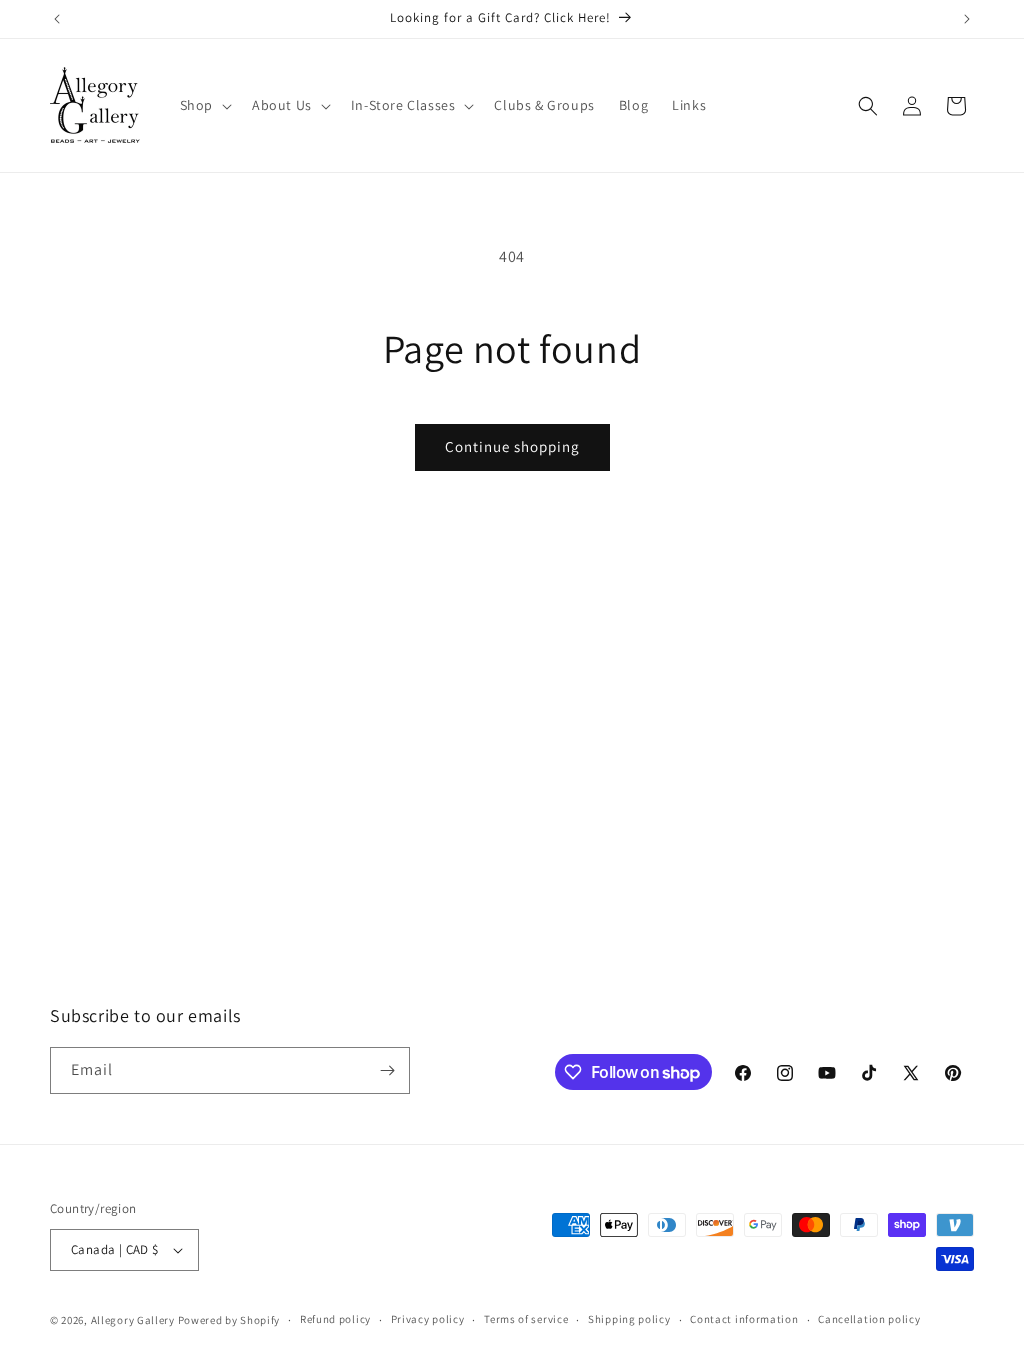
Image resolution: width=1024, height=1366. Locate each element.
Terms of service (526, 1319)
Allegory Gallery (133, 1320)
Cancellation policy (869, 1319)
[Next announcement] (967, 19)
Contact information (744, 1319)
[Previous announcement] (57, 19)
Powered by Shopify (229, 1320)
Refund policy (335, 1319)
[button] (204, 105)
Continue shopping (512, 446)
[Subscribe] (387, 1070)
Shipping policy (629, 1319)
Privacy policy (428, 1319)
